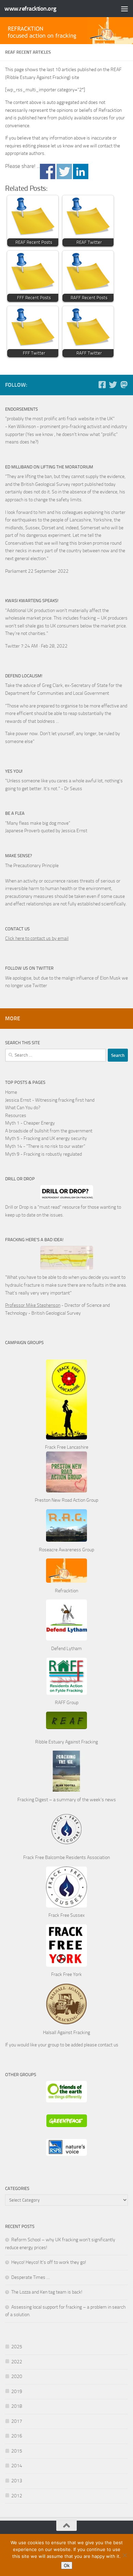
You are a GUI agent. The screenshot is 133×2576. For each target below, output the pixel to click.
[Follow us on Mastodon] (124, 385)
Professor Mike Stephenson (33, 1305)
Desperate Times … (31, 2277)
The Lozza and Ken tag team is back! (47, 2292)
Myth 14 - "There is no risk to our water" (45, 1146)
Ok (67, 2565)
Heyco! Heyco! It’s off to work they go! (49, 2262)
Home (11, 1092)
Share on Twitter (64, 171)
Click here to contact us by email (37, 938)
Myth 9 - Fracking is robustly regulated (43, 1154)
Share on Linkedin (81, 171)
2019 (17, 2392)
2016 (17, 2436)
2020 (17, 2376)
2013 (17, 2481)
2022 (17, 2362)
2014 (17, 2466)
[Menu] (124, 9)
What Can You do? (23, 1108)
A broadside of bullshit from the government (49, 1131)
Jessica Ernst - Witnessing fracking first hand (50, 1100)
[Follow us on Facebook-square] (102, 385)
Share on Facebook (48, 171)
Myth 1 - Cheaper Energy (30, 1123)
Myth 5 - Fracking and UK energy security (46, 1138)
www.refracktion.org (30, 9)
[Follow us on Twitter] (113, 385)
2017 (17, 2421)
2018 (17, 2406)
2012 (17, 2496)
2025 (17, 2347)
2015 (17, 2451)
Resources (16, 1116)
